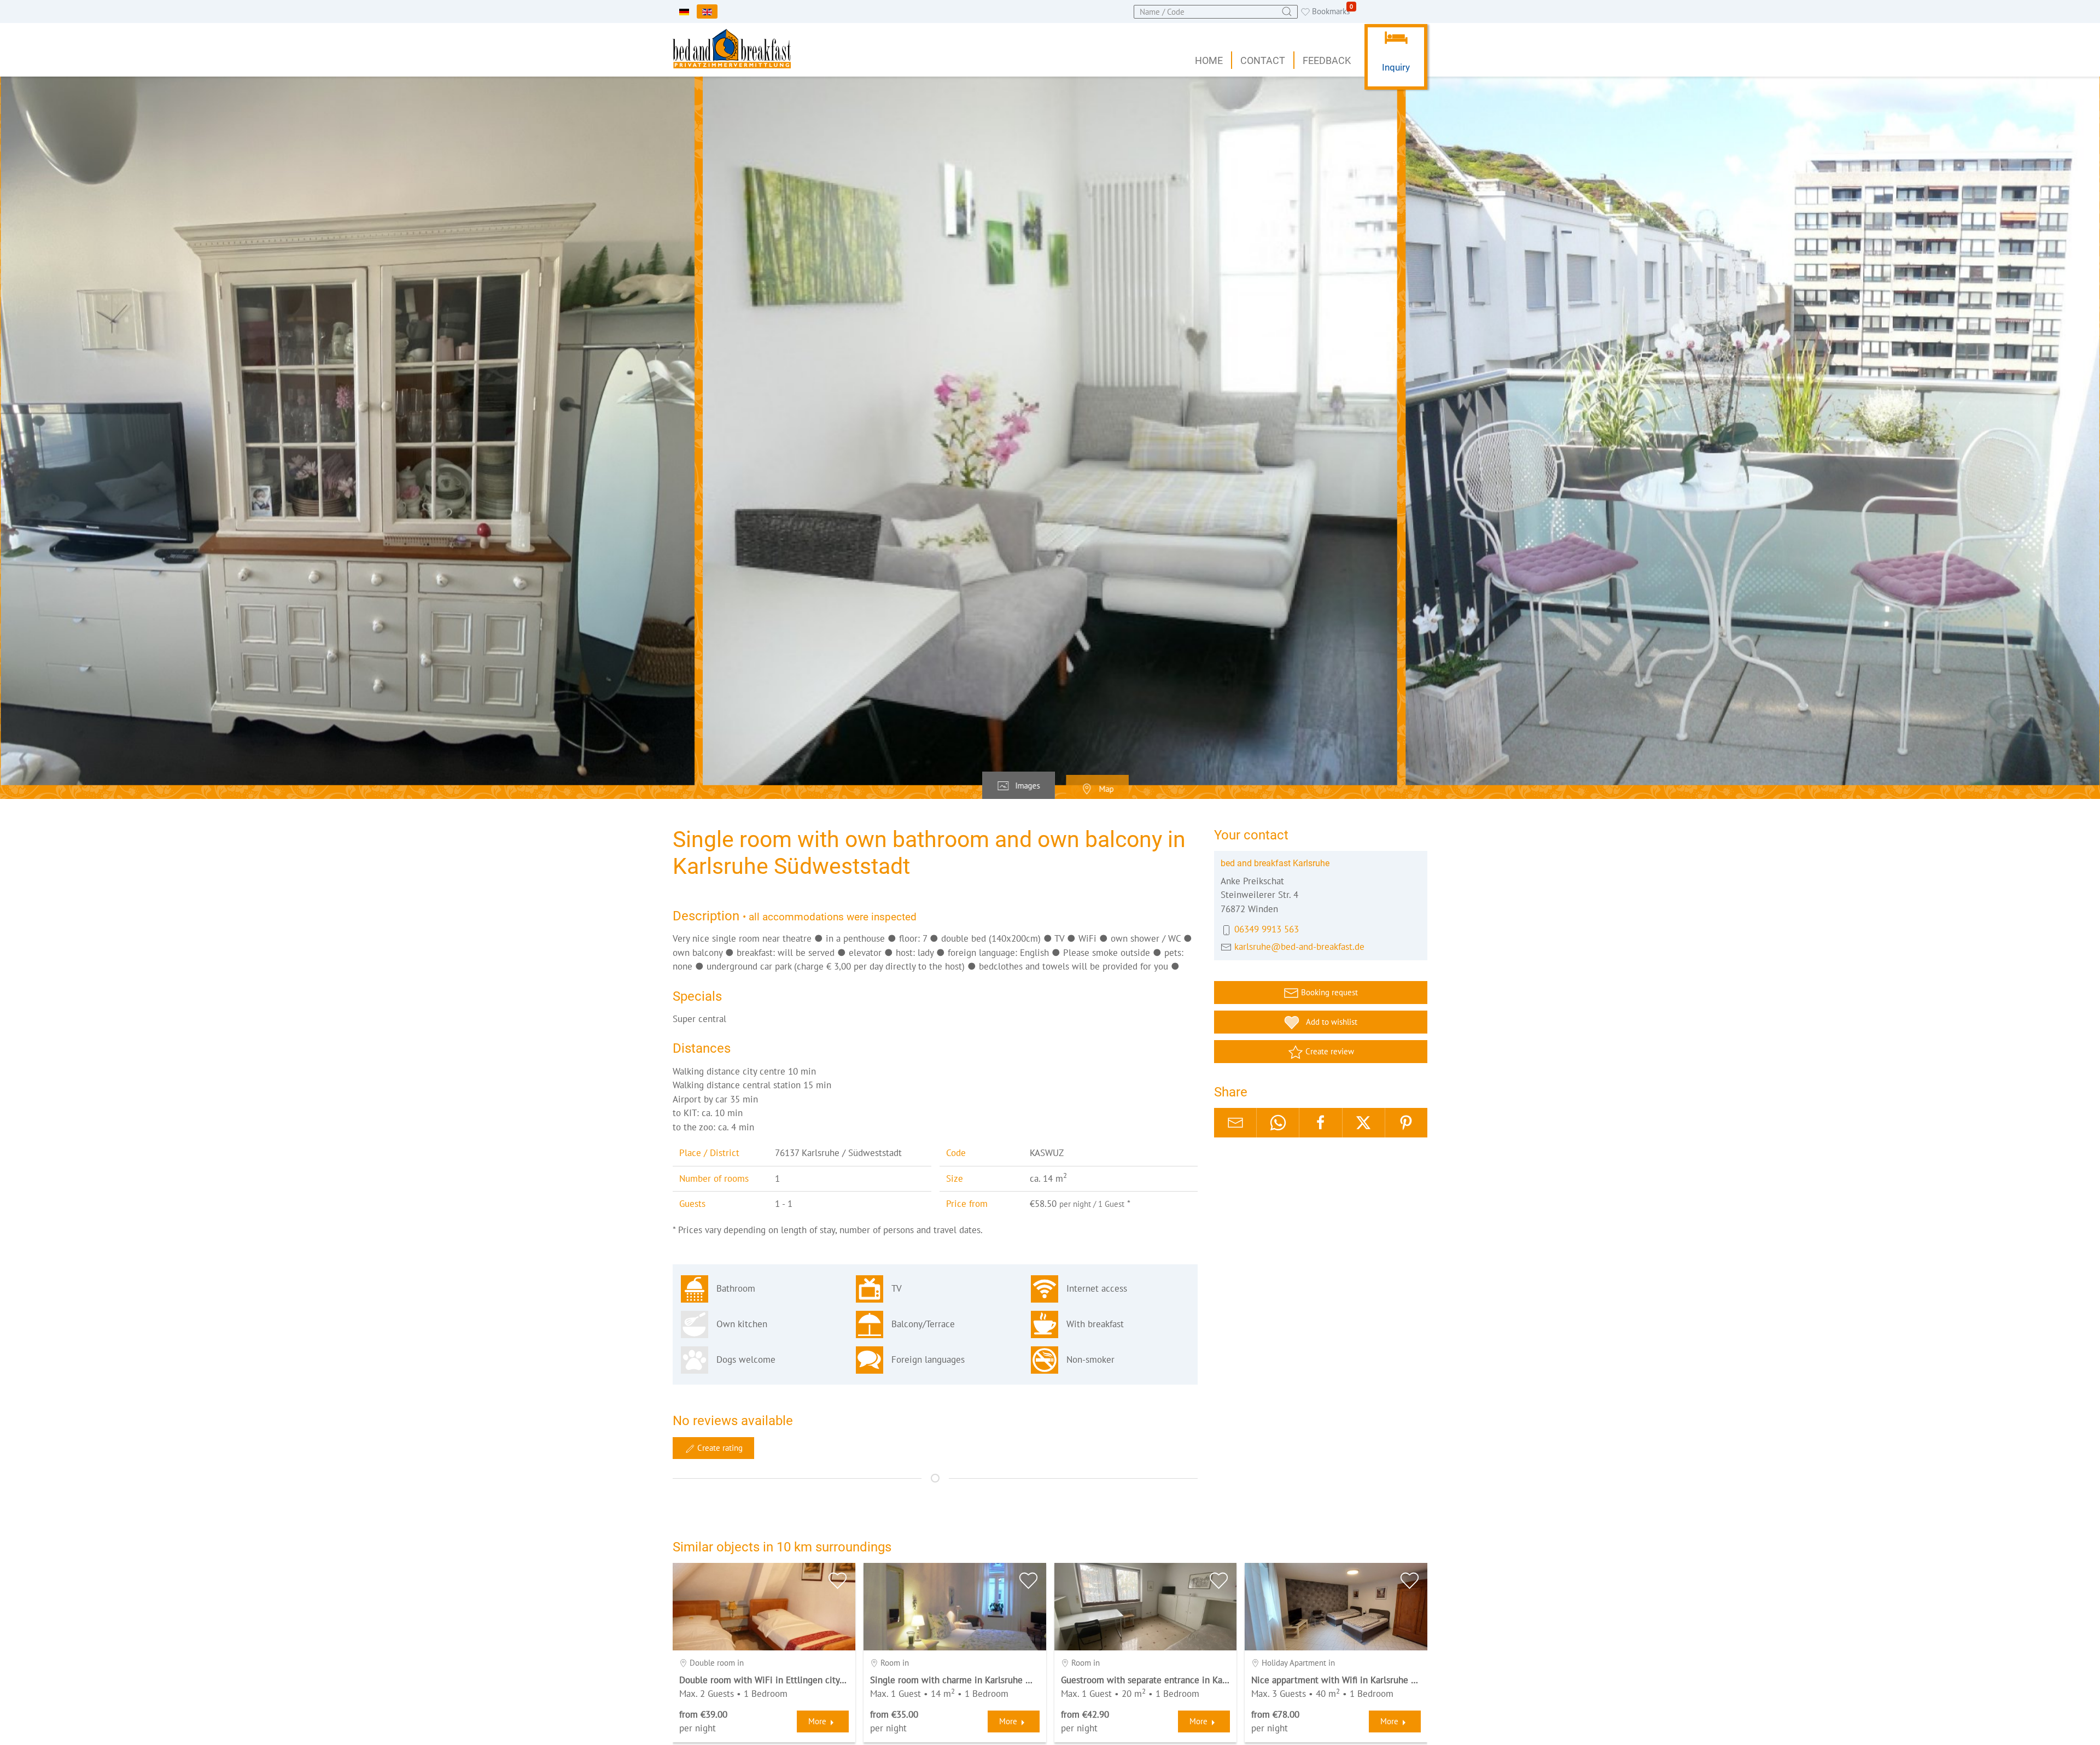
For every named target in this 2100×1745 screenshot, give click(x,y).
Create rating (719, 1448)
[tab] (1019, 786)
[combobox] (1216, 12)
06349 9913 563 (1267, 929)
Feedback (1327, 60)
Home (1209, 60)
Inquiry (1396, 67)
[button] (1050, 431)
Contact (1263, 60)
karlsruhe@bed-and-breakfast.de (1299, 947)
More (817, 1721)
